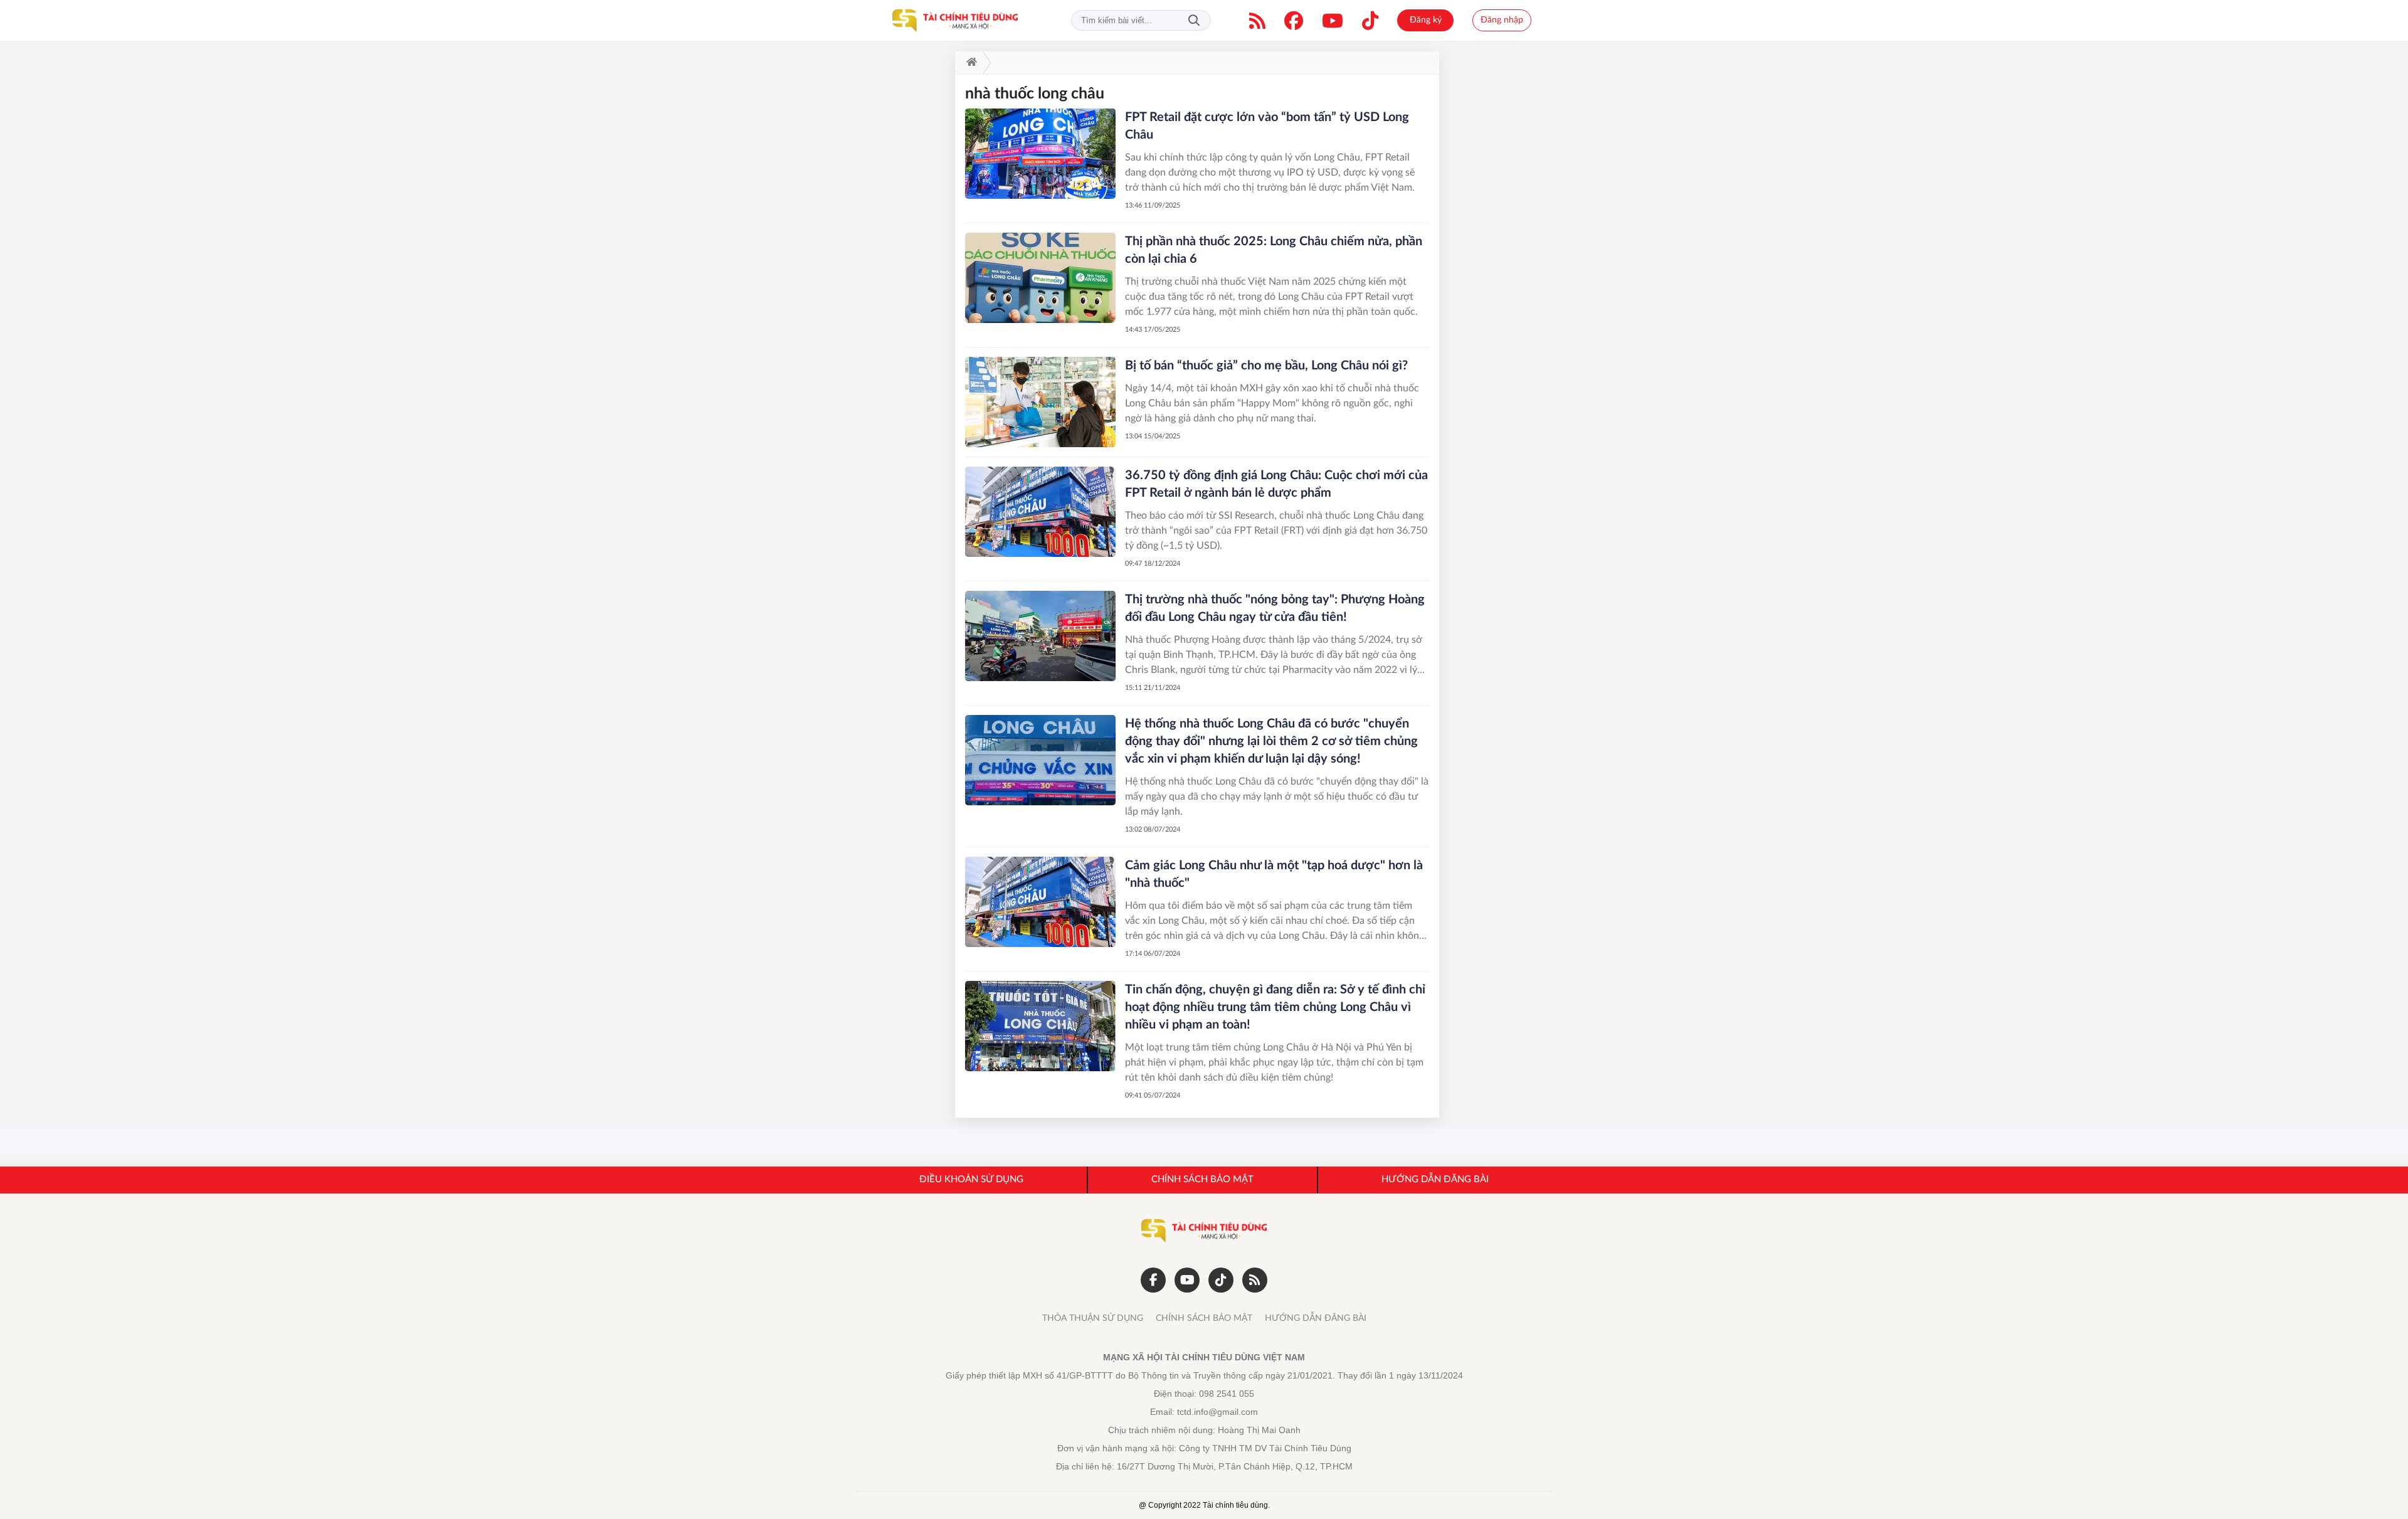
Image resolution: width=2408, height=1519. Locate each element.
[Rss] (1255, 1280)
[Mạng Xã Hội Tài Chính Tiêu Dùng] (955, 21)
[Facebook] (1294, 21)
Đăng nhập (1502, 20)
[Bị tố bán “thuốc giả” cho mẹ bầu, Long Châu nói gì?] (1040, 402)
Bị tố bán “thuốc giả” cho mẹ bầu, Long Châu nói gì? (1266, 366)
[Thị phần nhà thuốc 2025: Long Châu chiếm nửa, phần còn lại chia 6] (1040, 278)
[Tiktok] (1370, 21)
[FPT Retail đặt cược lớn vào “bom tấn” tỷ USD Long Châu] (1040, 154)
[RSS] (1257, 21)
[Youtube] (1333, 21)
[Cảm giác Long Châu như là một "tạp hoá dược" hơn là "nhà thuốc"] (1040, 902)
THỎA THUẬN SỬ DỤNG (1093, 1318)
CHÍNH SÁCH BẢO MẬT (1204, 1318)
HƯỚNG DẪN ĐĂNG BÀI (1316, 1318)
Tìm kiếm (1194, 20)
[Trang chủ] (969, 63)
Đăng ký (1426, 20)
